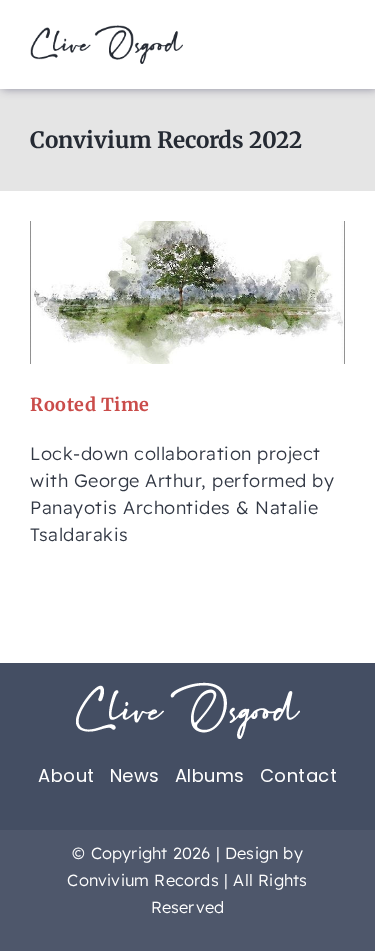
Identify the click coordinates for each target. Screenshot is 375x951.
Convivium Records (142, 880)
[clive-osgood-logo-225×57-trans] (106, 33)
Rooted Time (90, 404)
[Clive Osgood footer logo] (187, 690)
